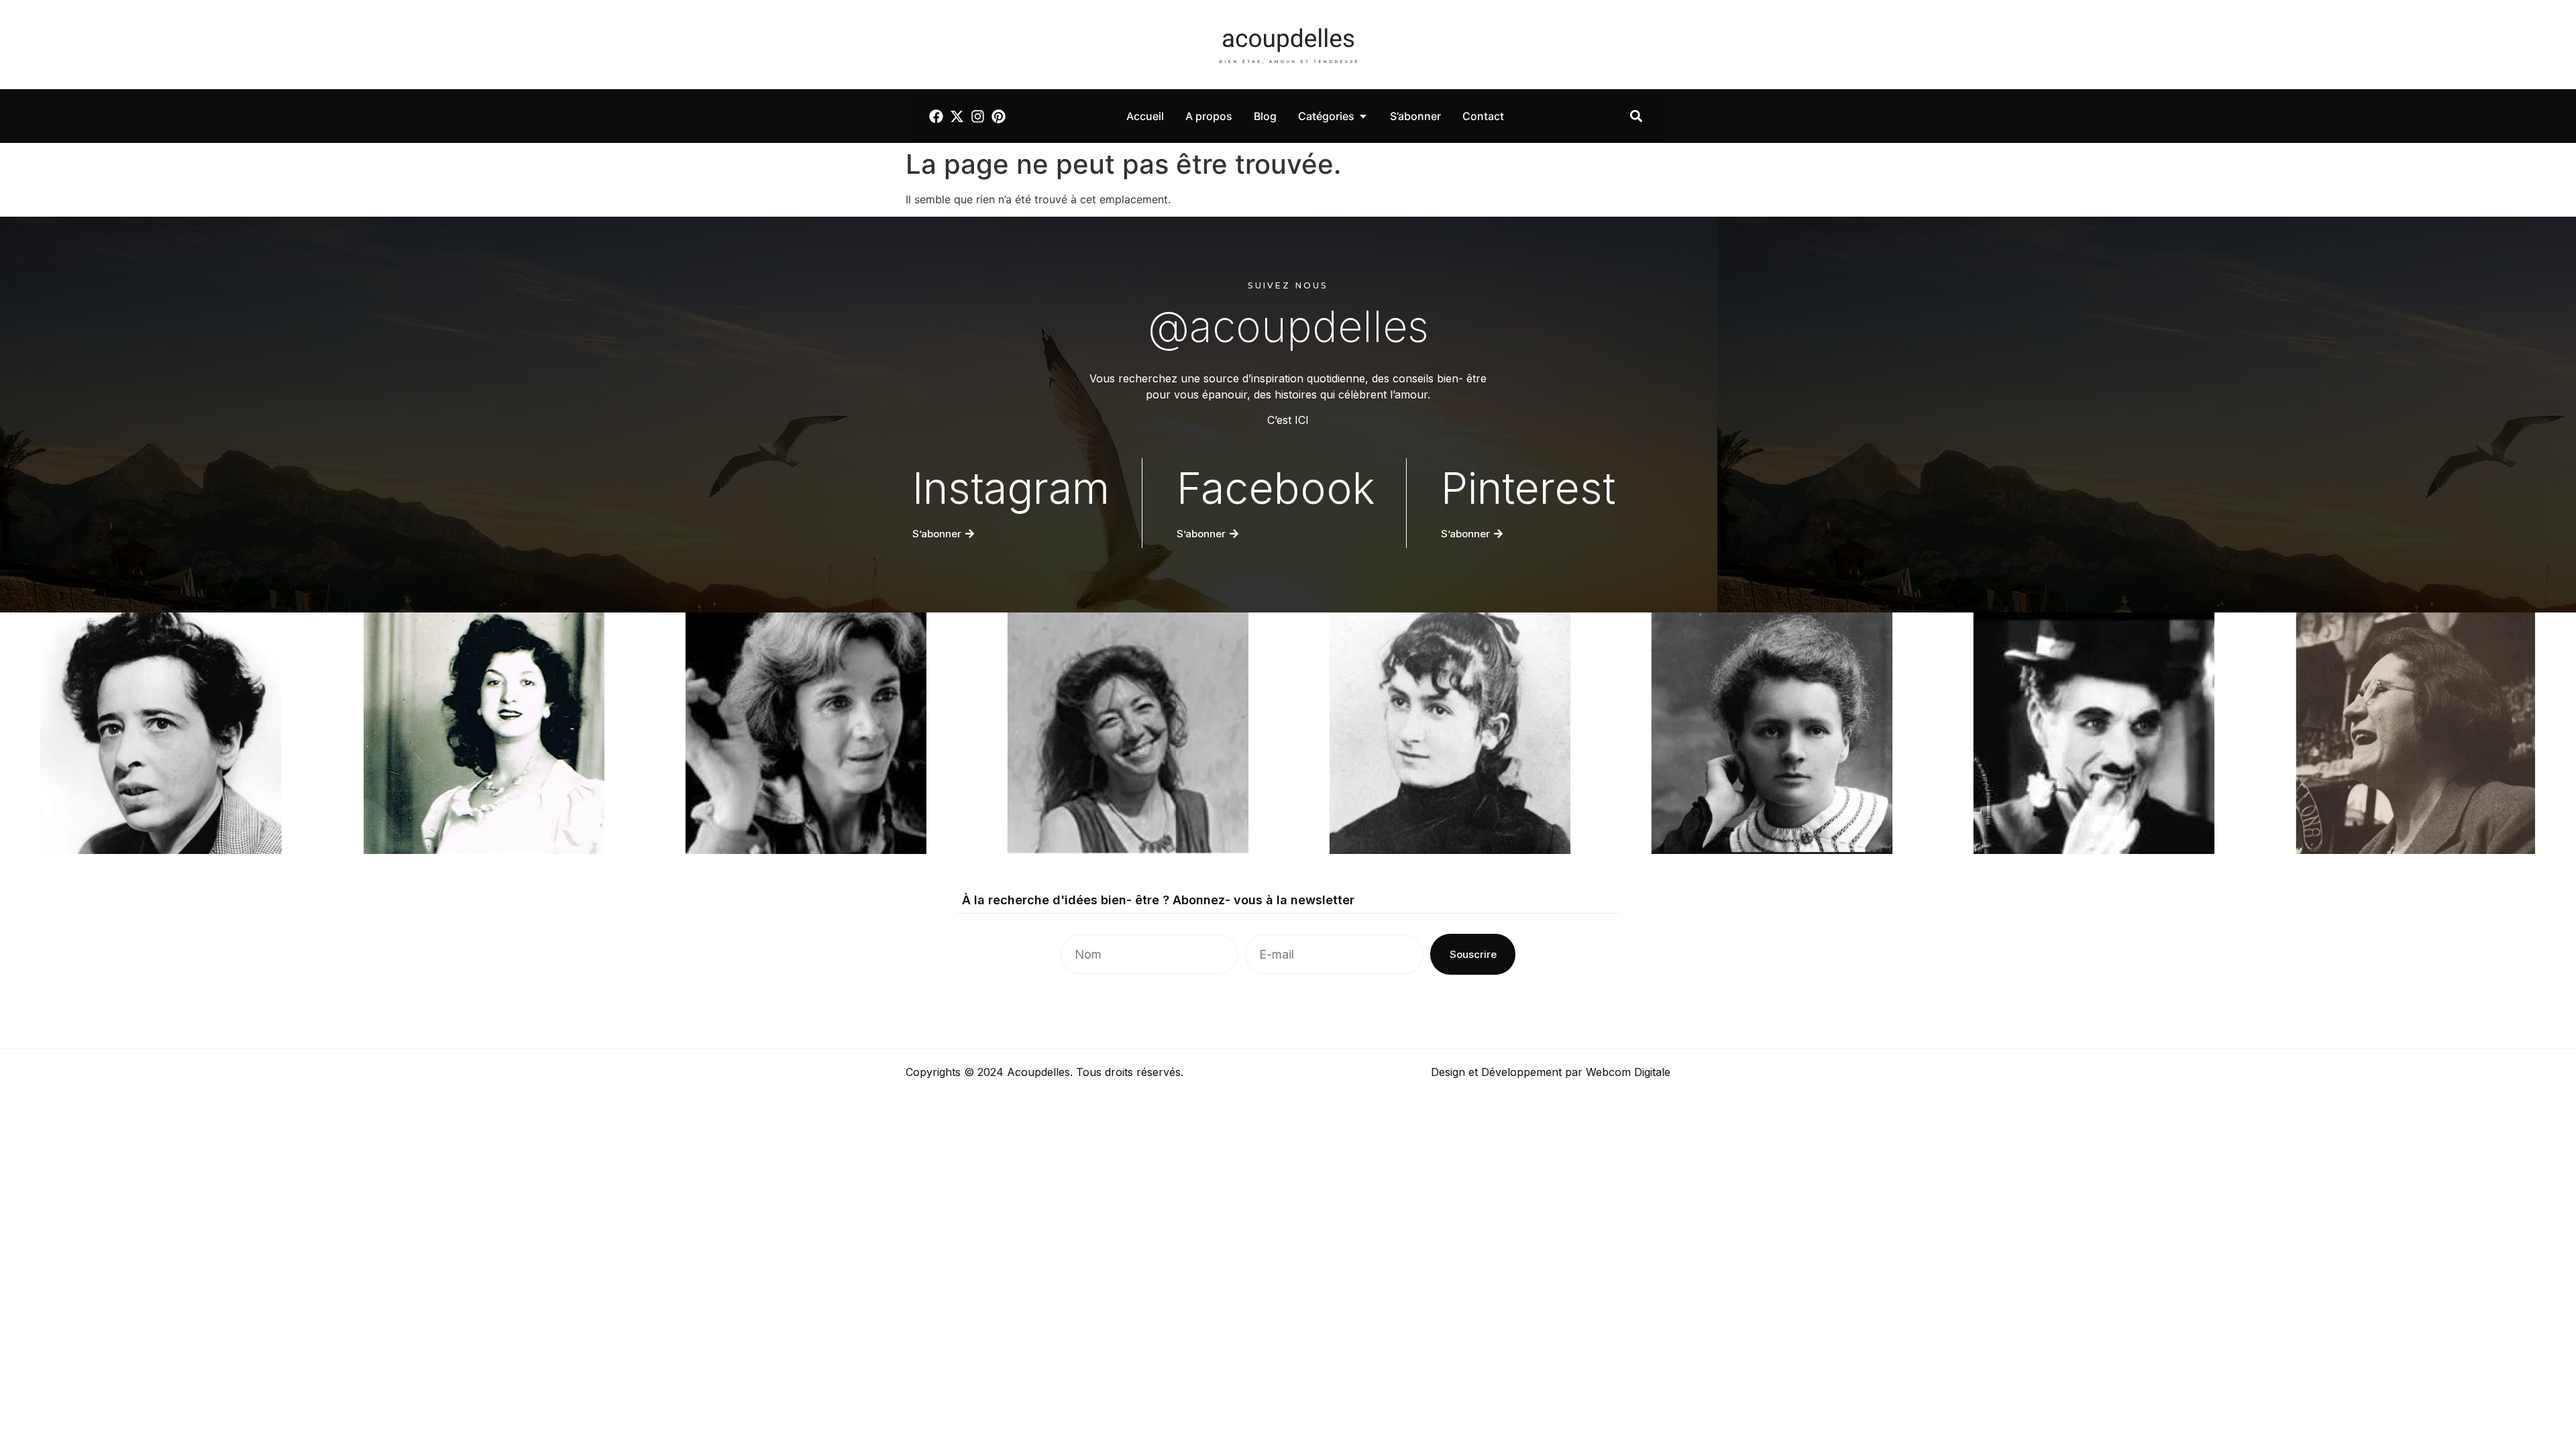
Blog (1265, 116)
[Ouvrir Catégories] (1363, 116)
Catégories (1326, 116)
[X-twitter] (957, 116)
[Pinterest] (999, 116)
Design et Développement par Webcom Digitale (1551, 1072)
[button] (1636, 116)
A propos (1209, 116)
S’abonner (1415, 116)
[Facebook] (936, 116)
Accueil (1145, 116)
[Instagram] (978, 116)
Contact (1483, 116)
